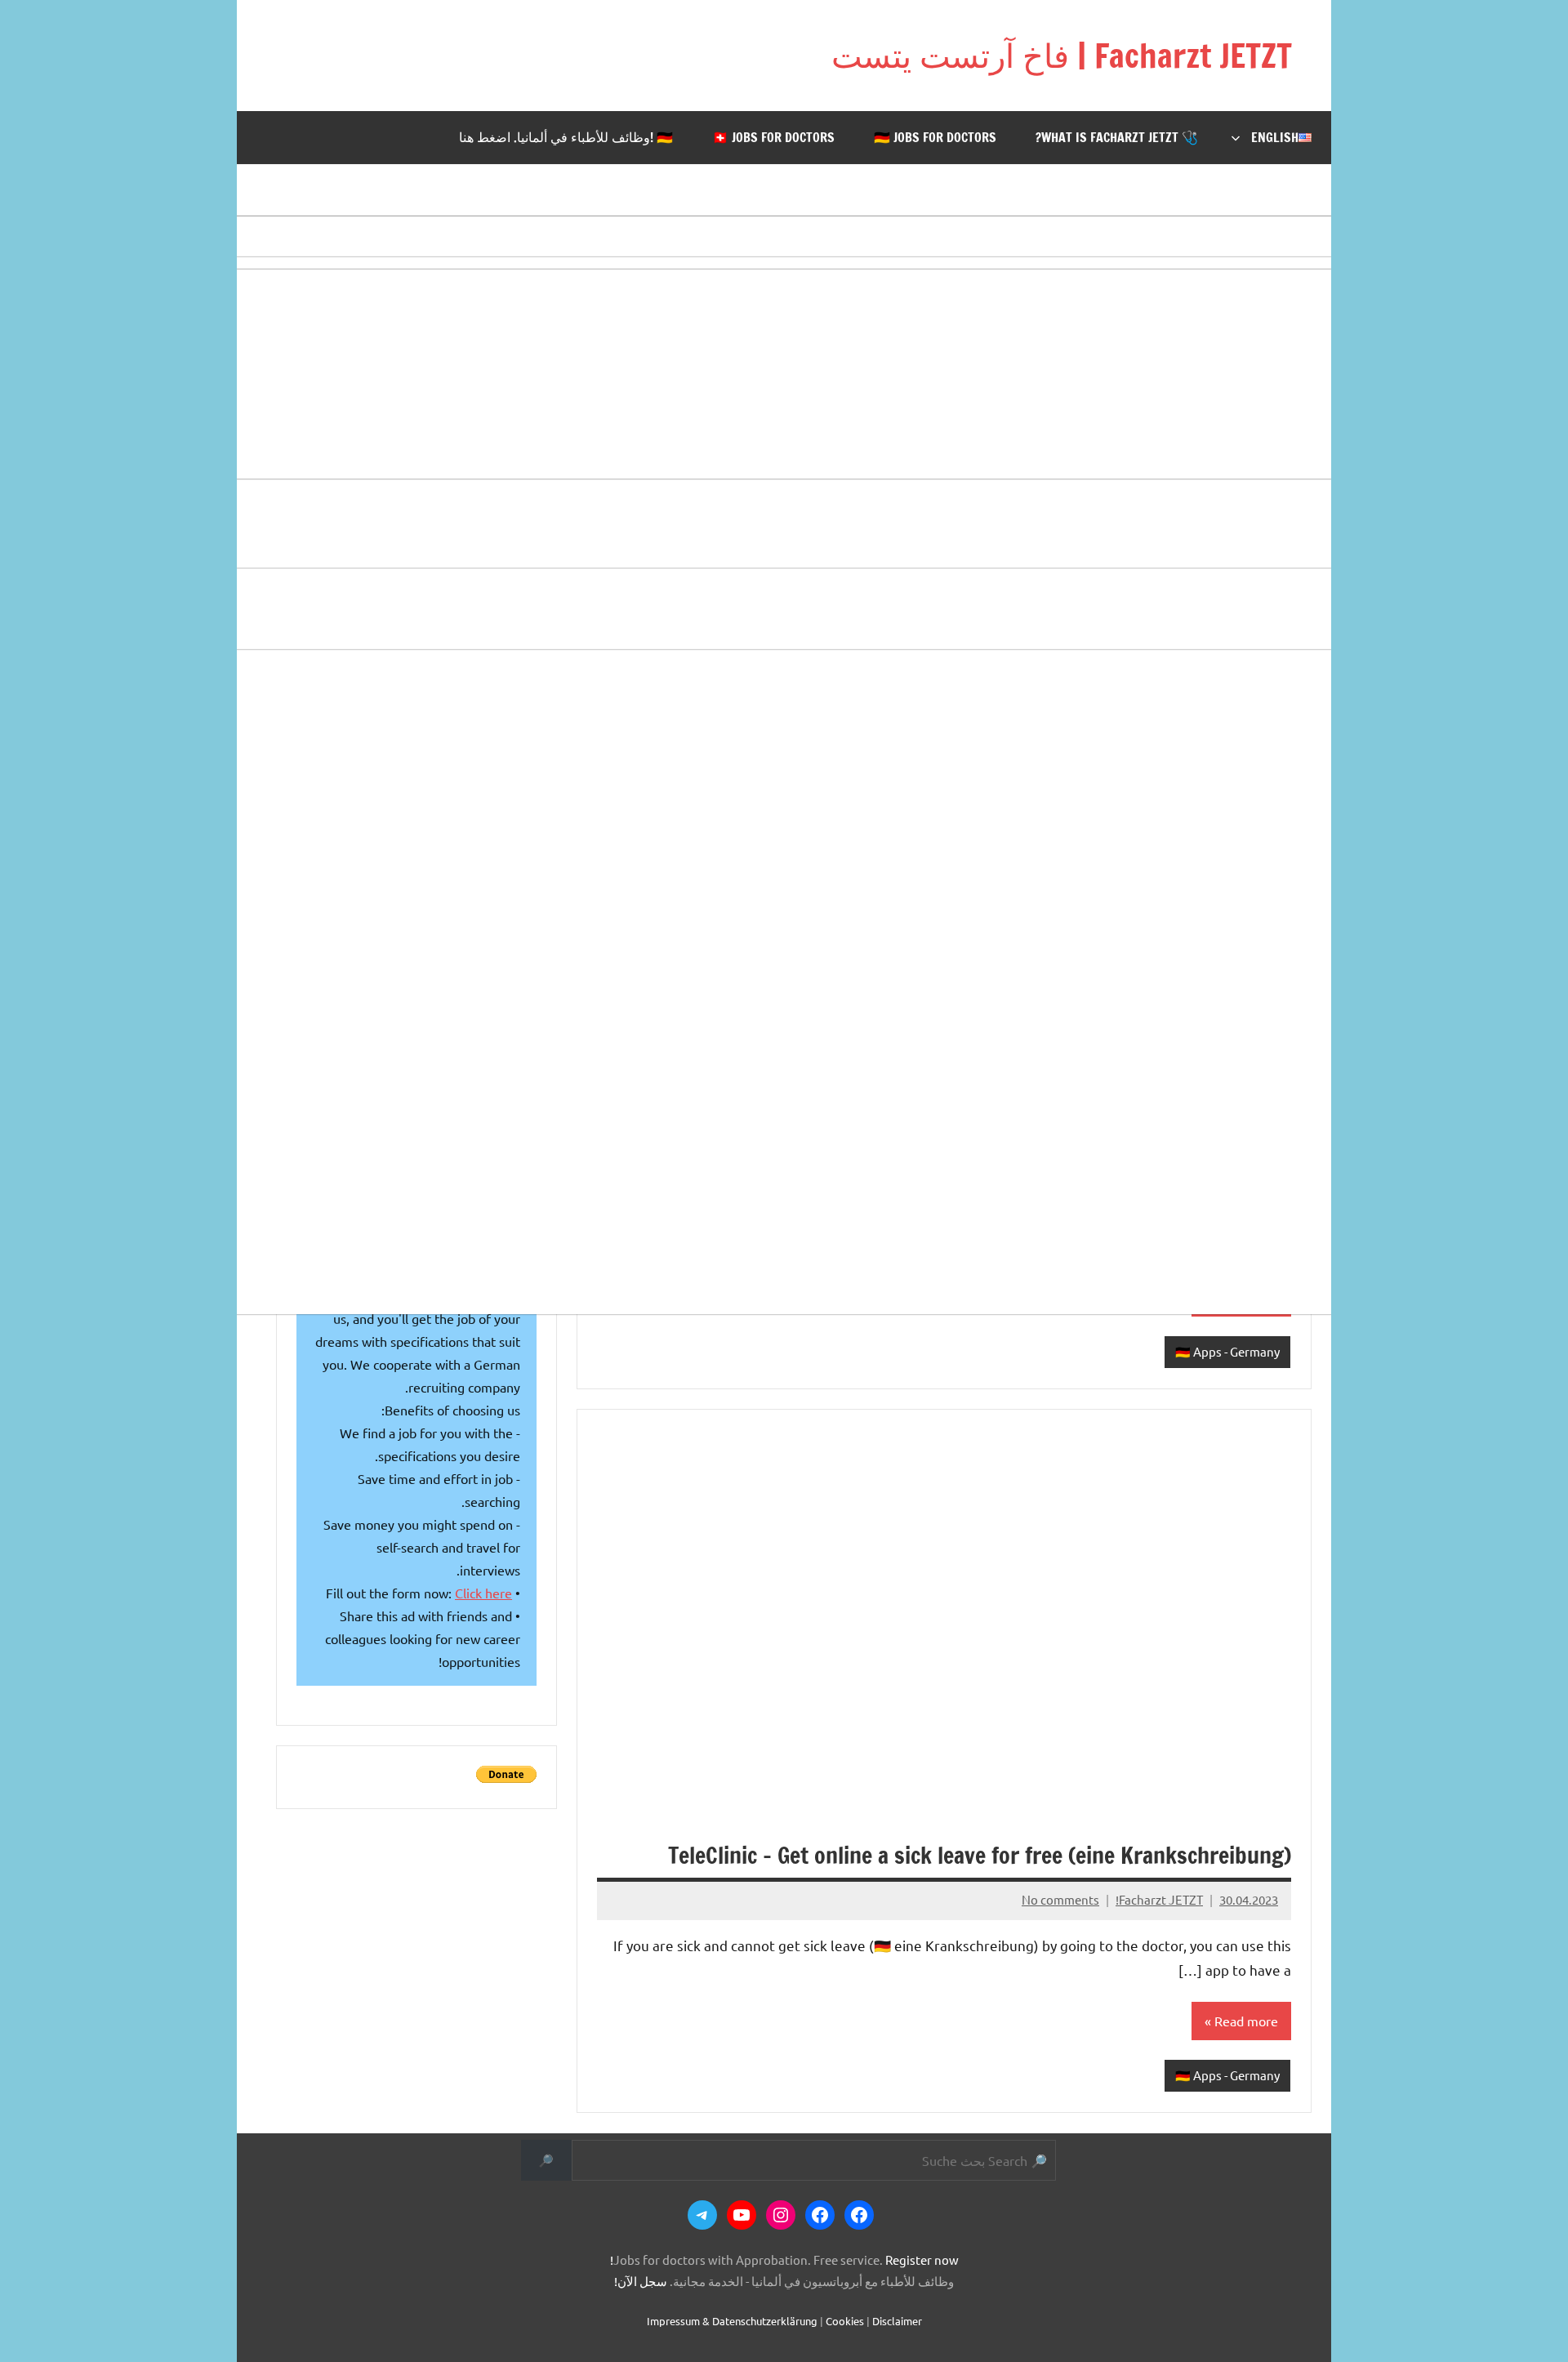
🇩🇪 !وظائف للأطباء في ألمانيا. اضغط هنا (566, 137)
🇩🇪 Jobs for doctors (935, 137)
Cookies (845, 2321)
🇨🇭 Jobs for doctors (773, 137)
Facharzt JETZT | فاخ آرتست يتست (1062, 55)
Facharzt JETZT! (1159, 1899)
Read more (1246, 2021)
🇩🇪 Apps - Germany (1227, 1351)
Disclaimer (897, 2321)
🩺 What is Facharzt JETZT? (1117, 137)
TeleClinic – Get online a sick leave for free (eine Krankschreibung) (980, 1855)
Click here (483, 1593)
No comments (1060, 1899)
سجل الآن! (641, 2281)
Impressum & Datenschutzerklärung (732, 2321)
